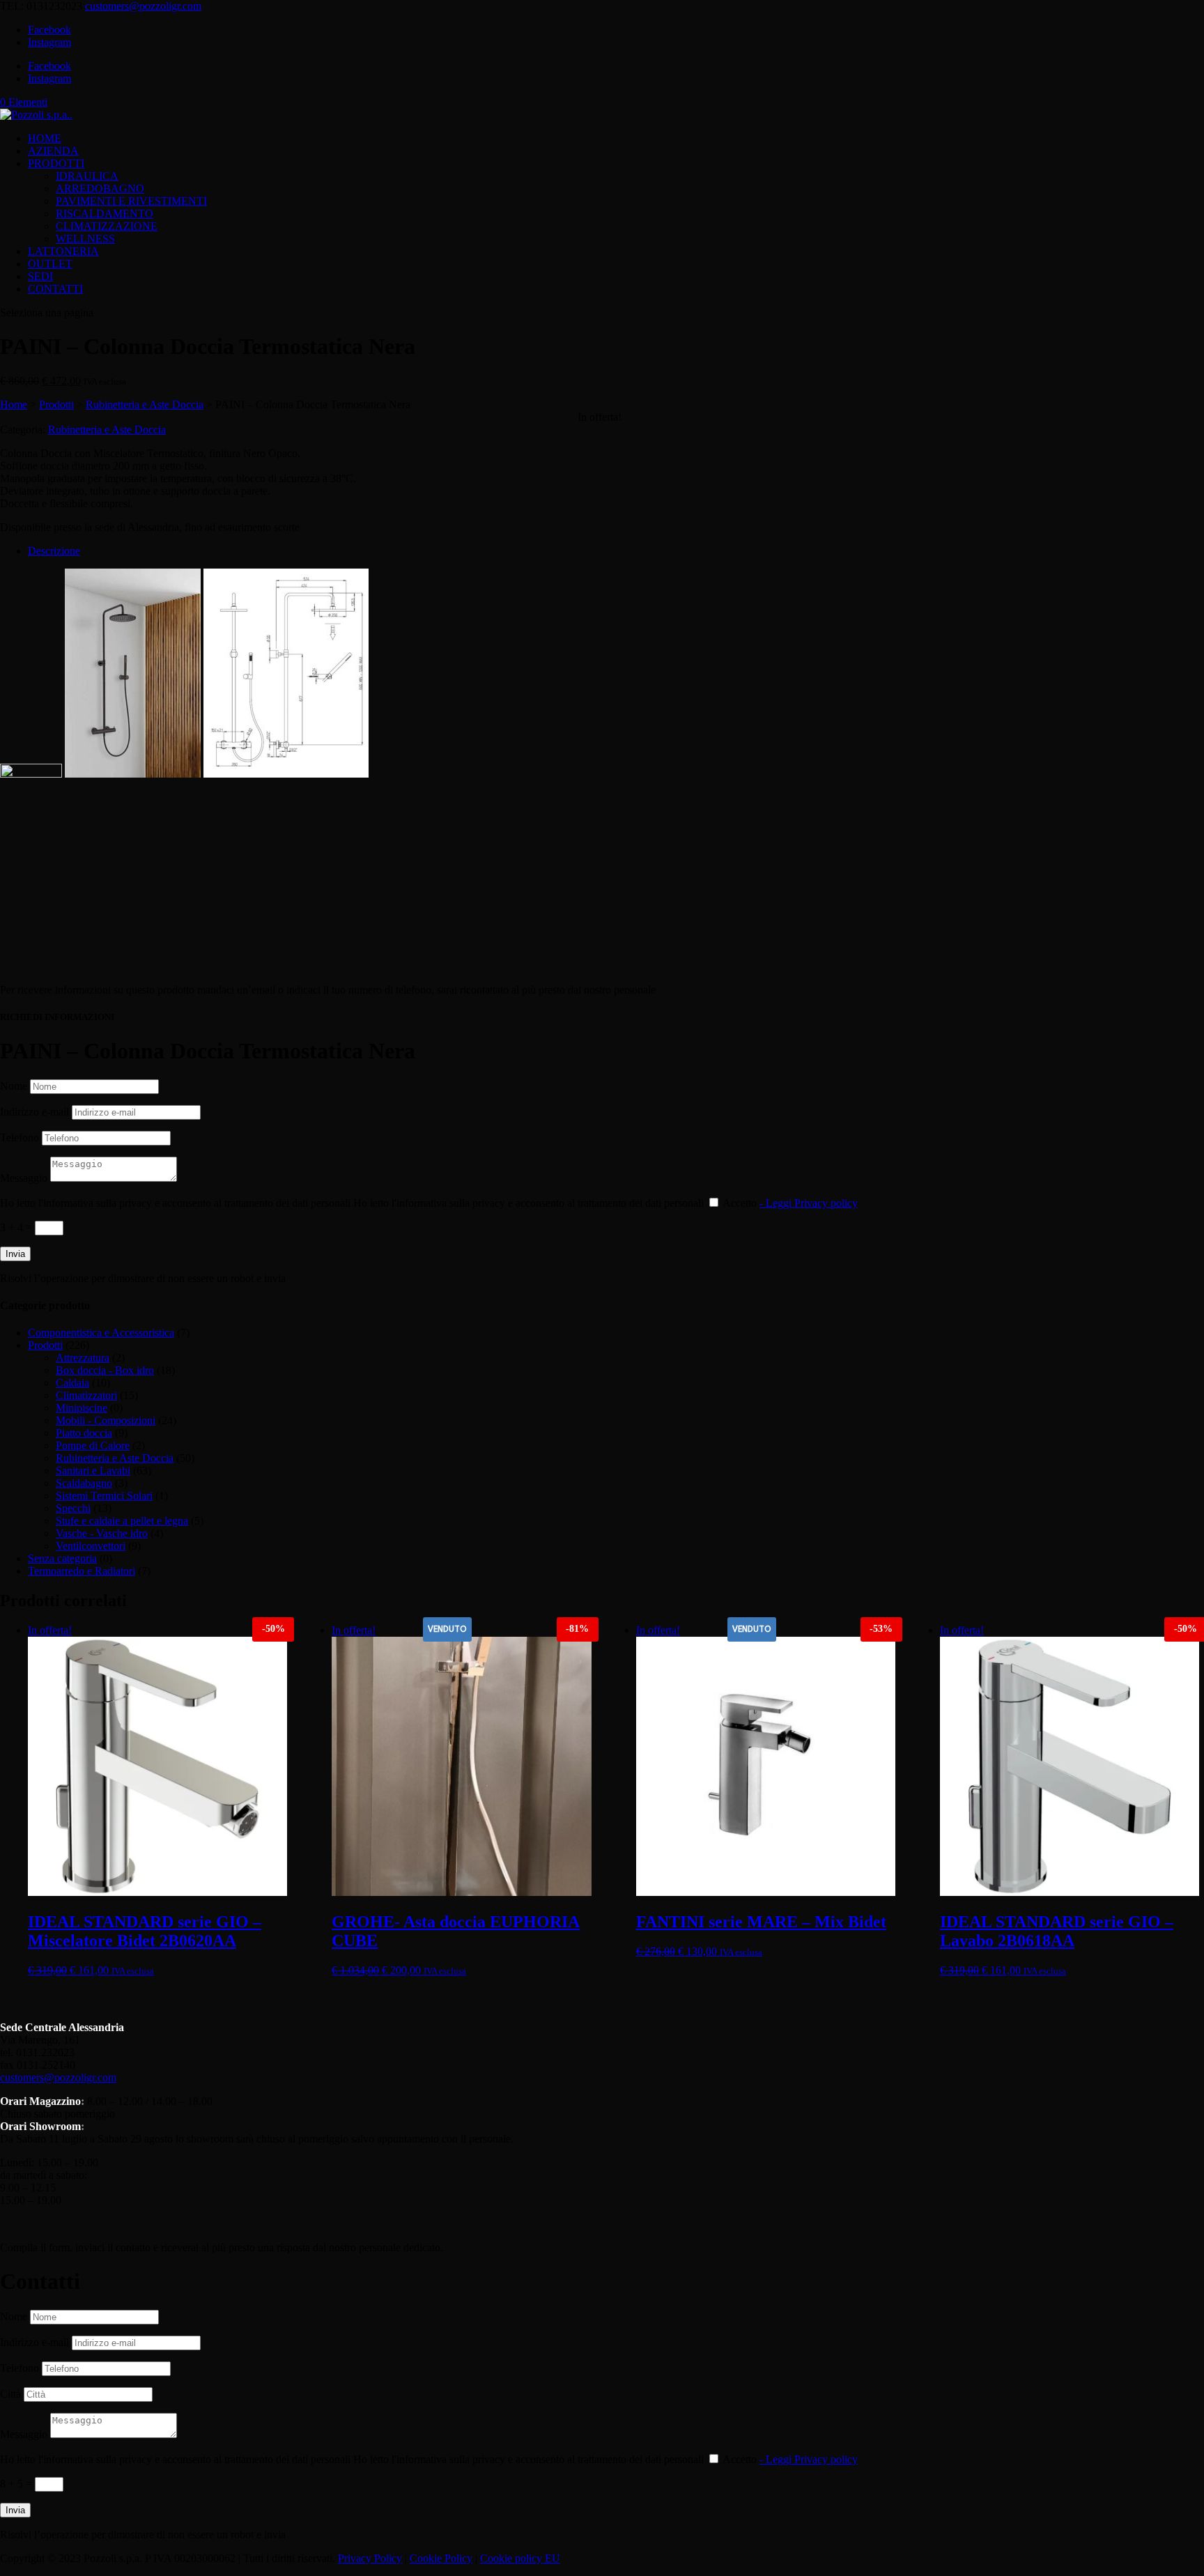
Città (10, 2394)
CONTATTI (55, 289)
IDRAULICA (87, 176)
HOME (45, 138)
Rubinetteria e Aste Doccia (145, 404)
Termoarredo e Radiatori (82, 1571)
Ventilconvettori (91, 1546)
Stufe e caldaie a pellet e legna (122, 1521)
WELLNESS (85, 239)
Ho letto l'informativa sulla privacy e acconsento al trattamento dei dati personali (175, 1203)
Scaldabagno (84, 1483)
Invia (15, 1254)
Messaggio (24, 1178)
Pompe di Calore (93, 1445)
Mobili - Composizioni (106, 1420)
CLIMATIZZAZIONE (107, 226)
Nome (14, 1086)
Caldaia (72, 1383)
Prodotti (56, 404)
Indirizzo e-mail (34, 1112)
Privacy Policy (370, 2558)
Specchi (73, 1508)
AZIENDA (53, 151)
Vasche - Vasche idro (102, 1533)
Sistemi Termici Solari (104, 1496)
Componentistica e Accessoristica (101, 1333)
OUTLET (50, 264)
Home (14, 404)
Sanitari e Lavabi (93, 1471)
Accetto (790, 1203)
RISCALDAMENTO (105, 214)
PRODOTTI (56, 163)
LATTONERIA (63, 251)
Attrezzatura (83, 1358)
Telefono (20, 1137)
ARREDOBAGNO (100, 188)
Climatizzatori (86, 1395)
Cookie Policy (441, 2558)
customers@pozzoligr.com (58, 2077)
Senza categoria (62, 1558)
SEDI (40, 276)
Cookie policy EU (520, 2558)
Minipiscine (82, 1408)
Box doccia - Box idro (105, 1370)
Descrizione (54, 551)
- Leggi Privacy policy (809, 1203)
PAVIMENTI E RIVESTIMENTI (131, 201)
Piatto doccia (84, 1433)
